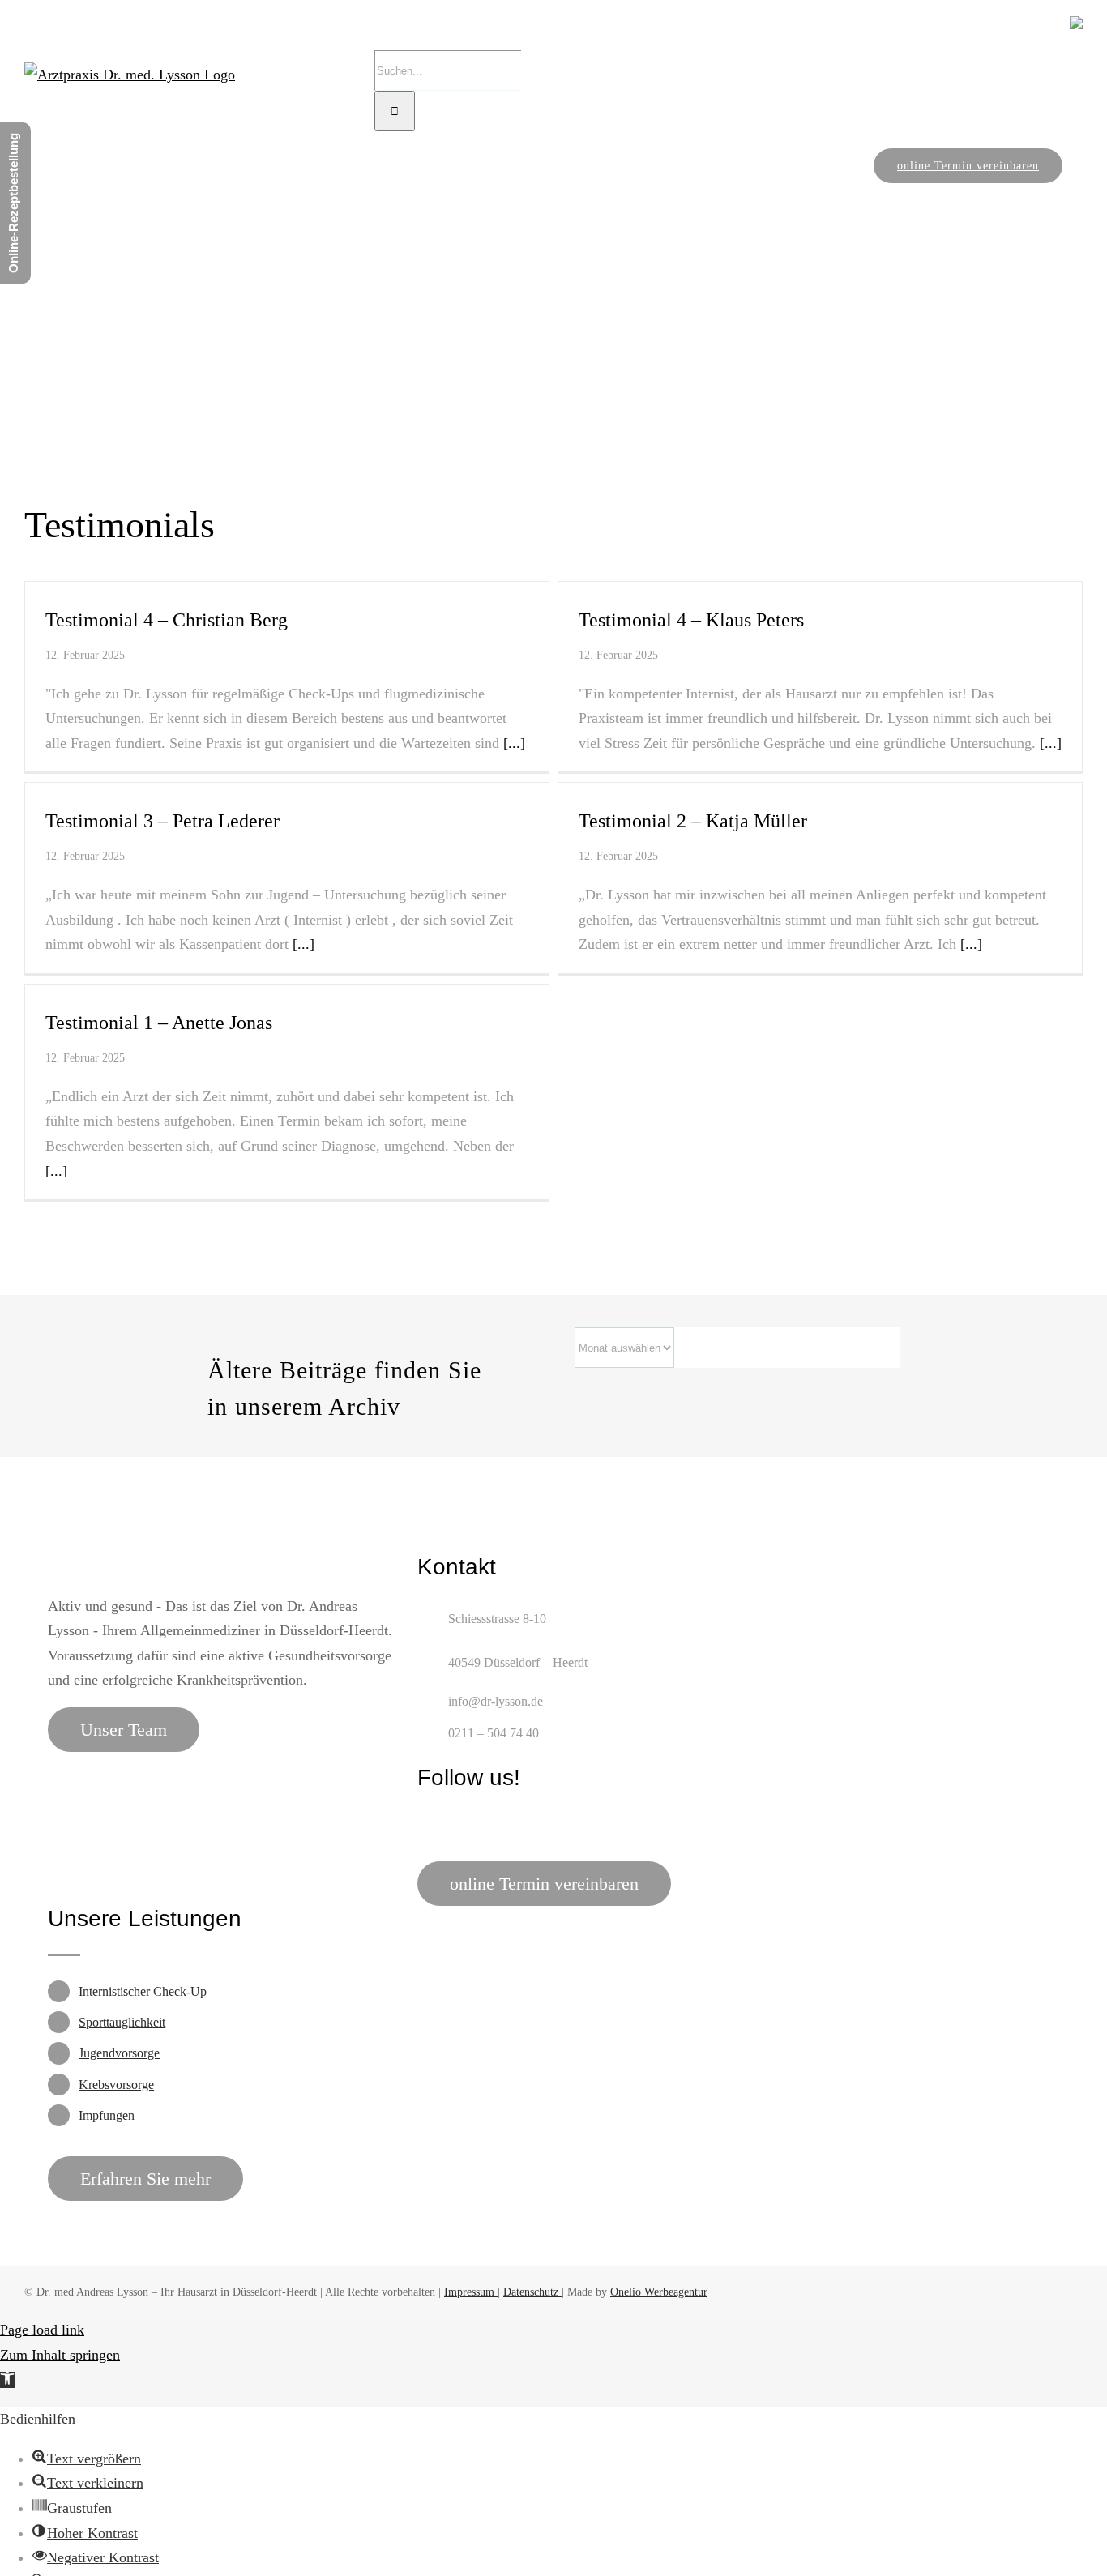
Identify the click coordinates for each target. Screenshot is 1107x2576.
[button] (7, 2380)
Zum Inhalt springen (60, 2355)
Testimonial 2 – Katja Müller (693, 821)
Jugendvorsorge (119, 2053)
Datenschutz (532, 2292)
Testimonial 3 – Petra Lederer (162, 821)
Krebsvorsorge (116, 2085)
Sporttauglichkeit (122, 2022)
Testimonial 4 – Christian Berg (167, 620)
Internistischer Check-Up (143, 1991)
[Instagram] (453, 1824)
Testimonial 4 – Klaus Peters (691, 620)
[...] (512, 743)
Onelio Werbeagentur (659, 2292)
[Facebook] (425, 1824)
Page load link (42, 2330)
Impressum (471, 2292)
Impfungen (107, 2115)
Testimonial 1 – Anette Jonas (159, 1023)
